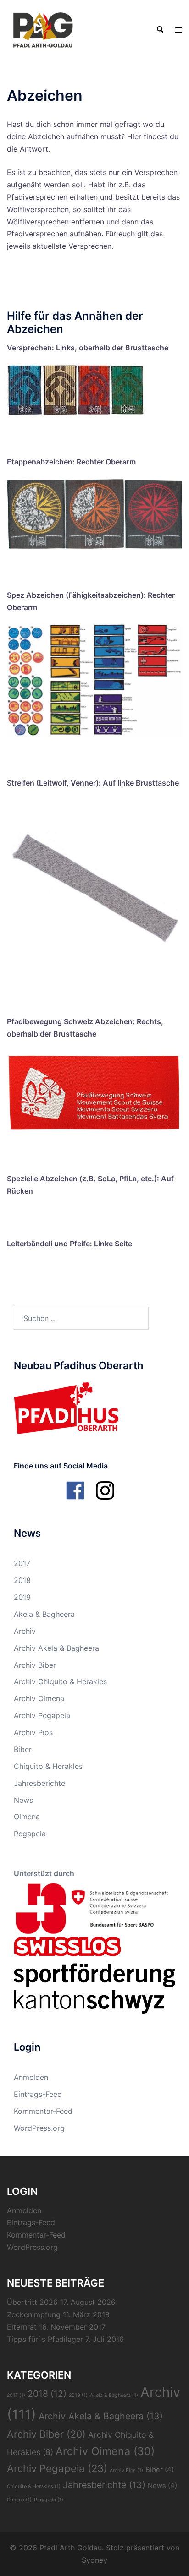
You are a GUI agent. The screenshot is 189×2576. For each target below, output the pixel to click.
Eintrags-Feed (38, 2094)
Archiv (25, 1631)
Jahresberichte (39, 1783)
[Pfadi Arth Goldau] (43, 29)
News (23, 1800)
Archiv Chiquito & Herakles (60, 1681)
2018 (22, 1580)
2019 (22, 1597)
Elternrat (22, 2327)
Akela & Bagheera (44, 1614)
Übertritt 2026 (32, 2302)
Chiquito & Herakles (48, 1766)
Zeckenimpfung (34, 2314)
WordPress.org (39, 2128)
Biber (23, 1749)
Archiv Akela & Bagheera (56, 1648)
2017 (22, 1563)
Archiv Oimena (39, 1698)
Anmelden (31, 2077)
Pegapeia (30, 1834)
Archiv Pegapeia (42, 1715)
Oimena (27, 1817)
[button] (160, 30)
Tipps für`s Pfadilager (45, 2339)
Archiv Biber (35, 1665)
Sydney (94, 2560)
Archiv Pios (33, 1732)
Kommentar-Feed (43, 2111)
